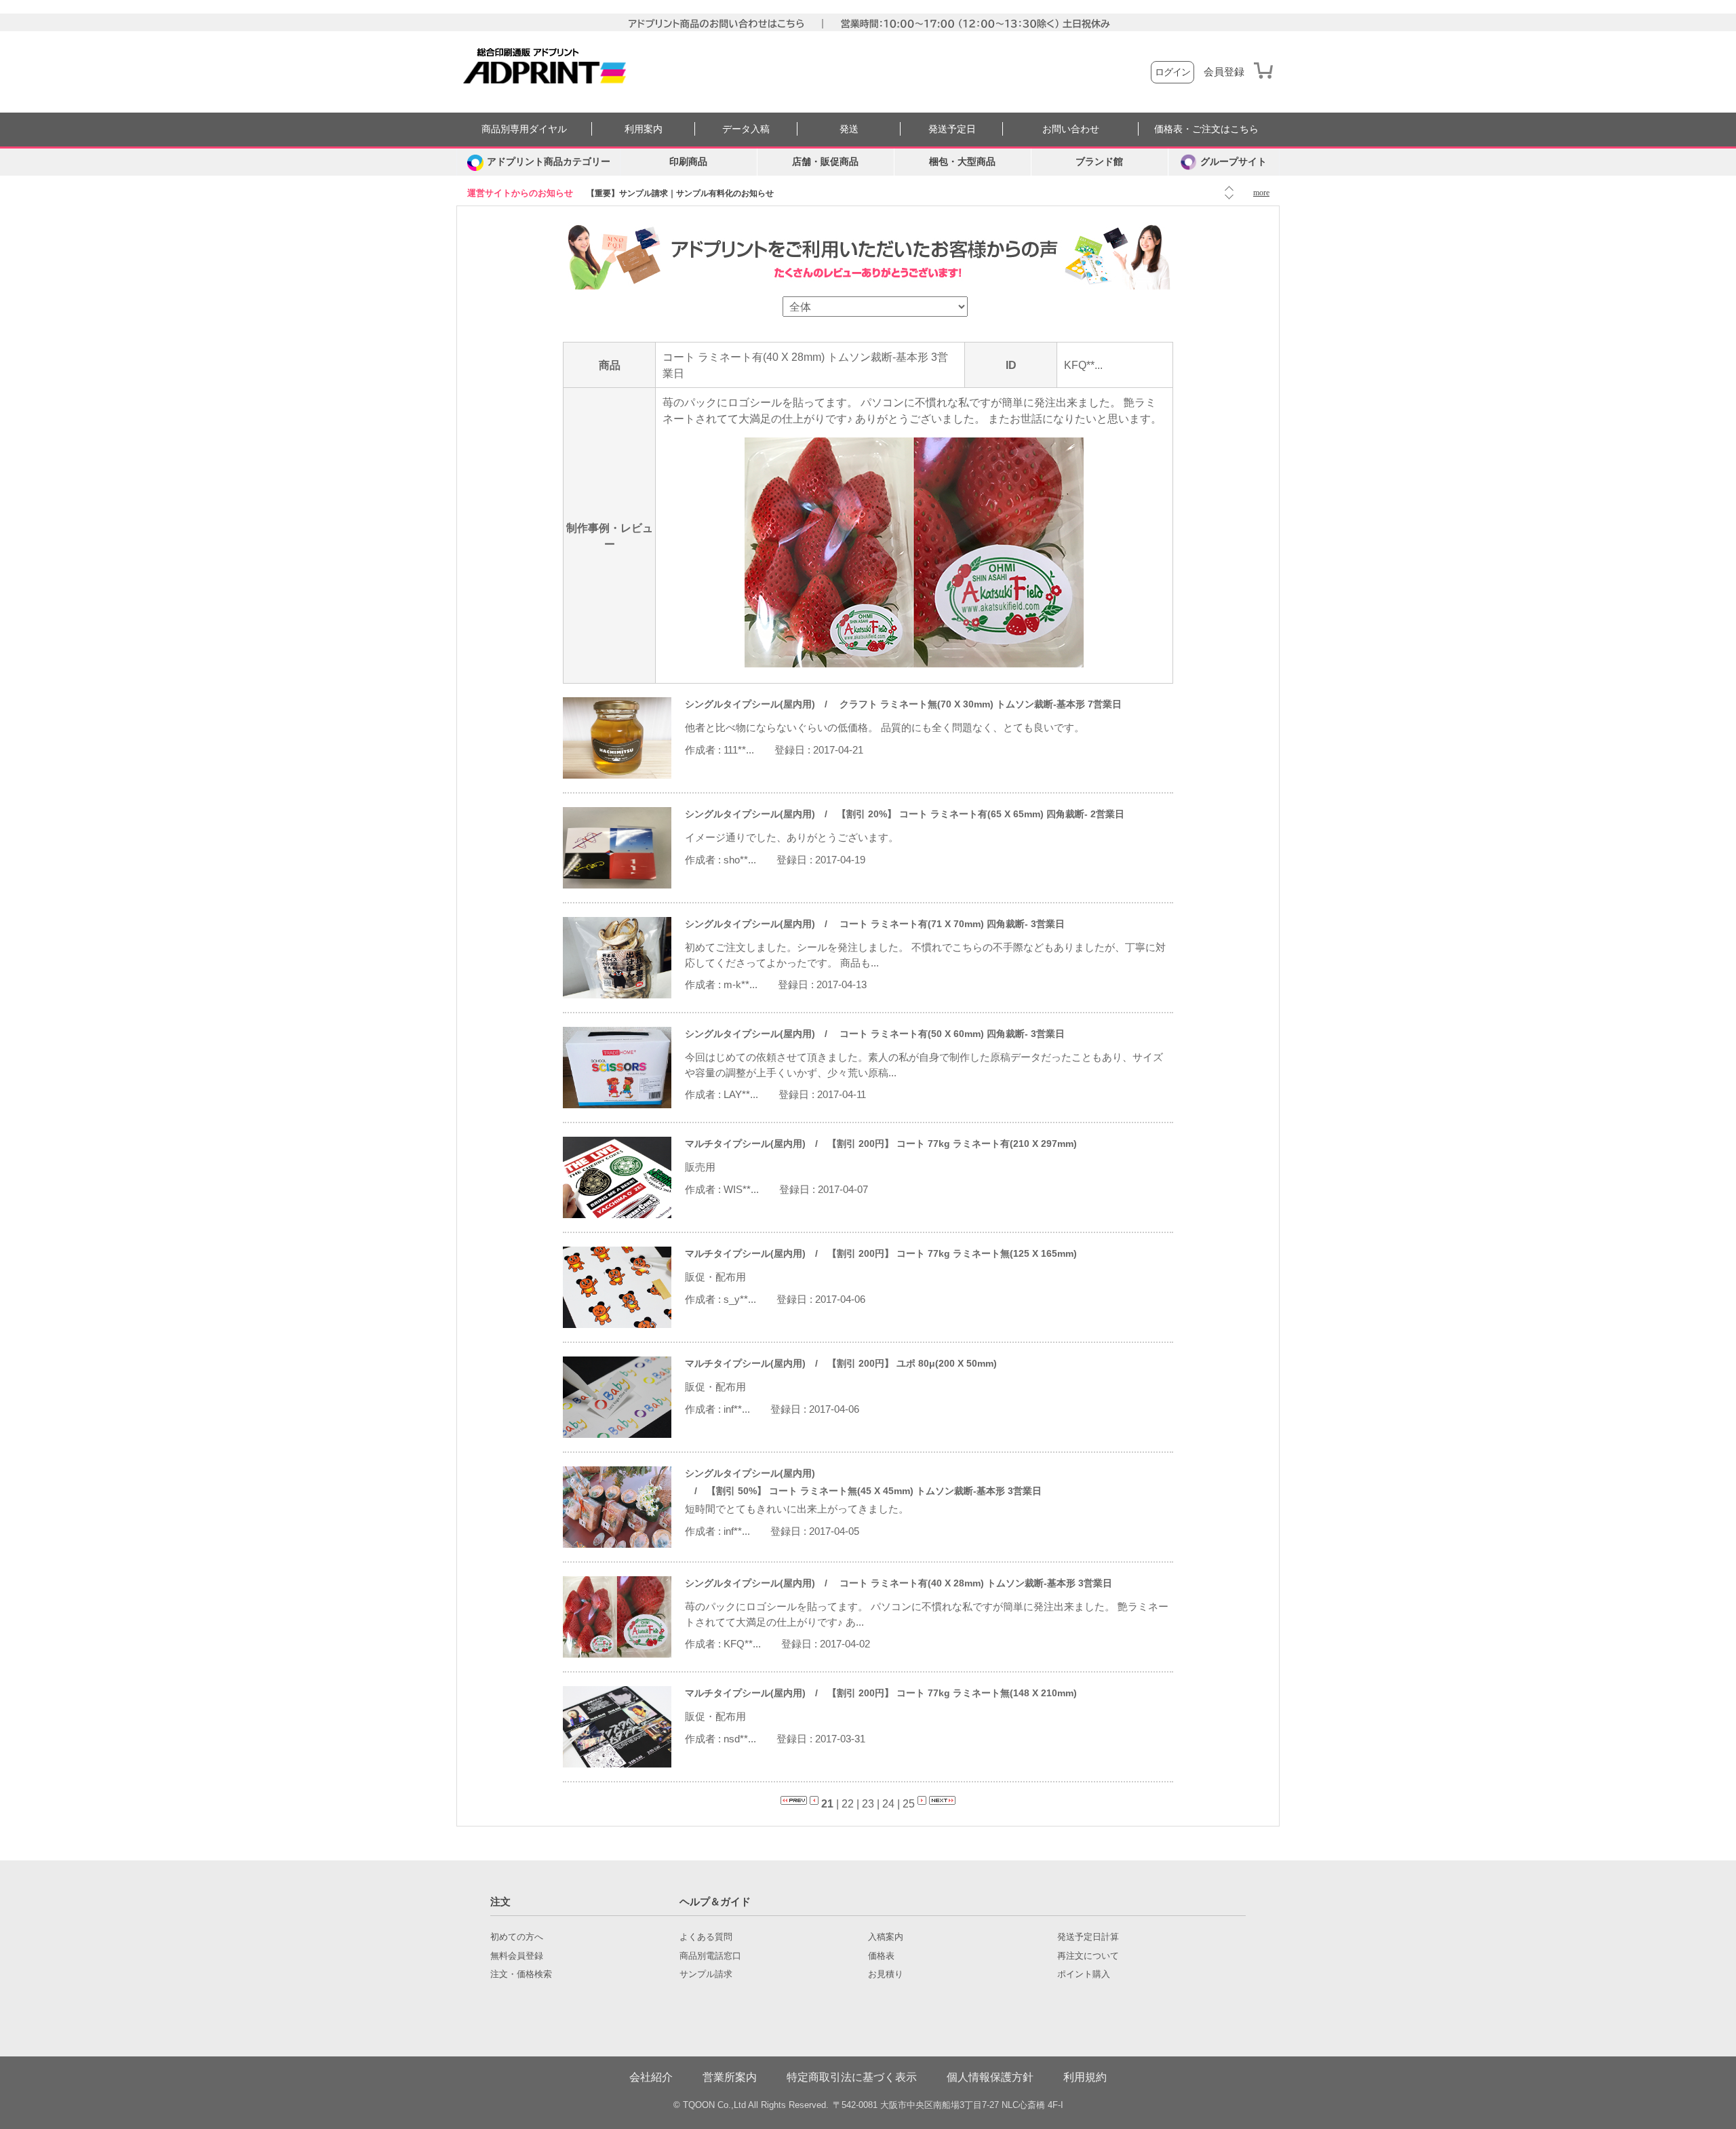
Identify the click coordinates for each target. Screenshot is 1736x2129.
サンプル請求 (706, 1974)
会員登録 (1224, 72)
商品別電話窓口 (710, 1956)
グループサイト (1234, 162)
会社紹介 (651, 2077)
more (1261, 193)
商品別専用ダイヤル (524, 129)
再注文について (1088, 1956)
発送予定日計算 (1088, 1937)
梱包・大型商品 (962, 162)
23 (868, 1804)
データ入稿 (746, 129)
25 (909, 1804)
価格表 (881, 1956)
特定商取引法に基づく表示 (852, 2077)
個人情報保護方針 (990, 2077)
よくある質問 (706, 1937)
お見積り (886, 1974)
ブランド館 (1099, 162)
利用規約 (1085, 2077)
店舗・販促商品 (825, 162)
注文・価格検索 (521, 1974)
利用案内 (644, 129)
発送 (849, 129)
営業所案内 (730, 2077)
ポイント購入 (1084, 1974)
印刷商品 (688, 162)
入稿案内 (886, 1937)
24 (888, 1804)
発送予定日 (952, 129)
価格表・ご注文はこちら (1206, 129)
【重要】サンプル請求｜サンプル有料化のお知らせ (680, 193)
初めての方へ (517, 1937)
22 (848, 1804)
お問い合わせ (1071, 129)
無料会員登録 (517, 1956)
